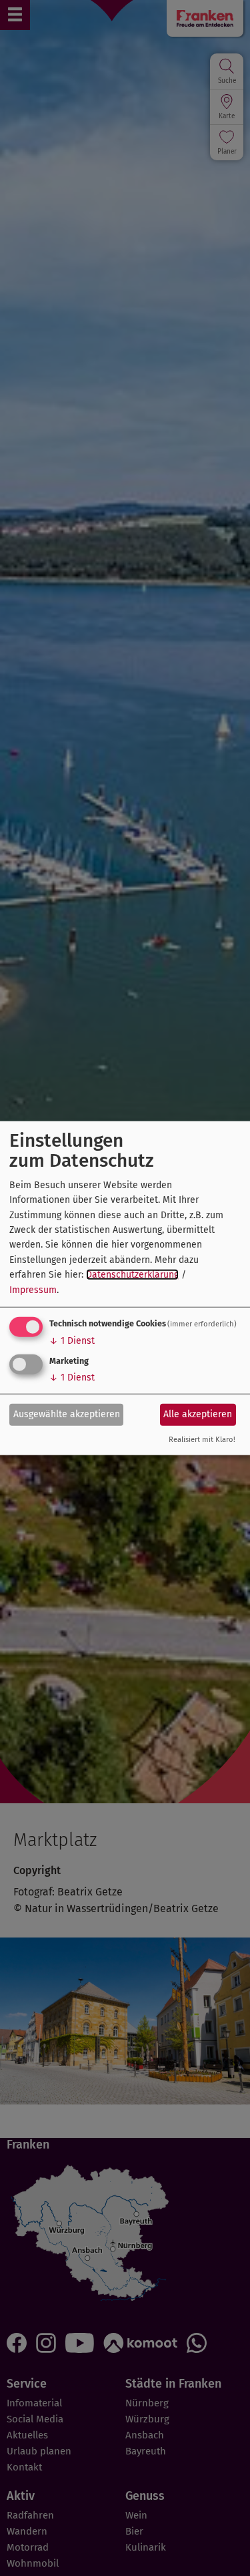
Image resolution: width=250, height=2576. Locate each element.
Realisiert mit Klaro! (202, 1440)
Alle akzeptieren (198, 1414)
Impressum (33, 1289)
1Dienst (72, 1341)
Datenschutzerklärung (132, 1275)
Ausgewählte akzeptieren (67, 1414)
